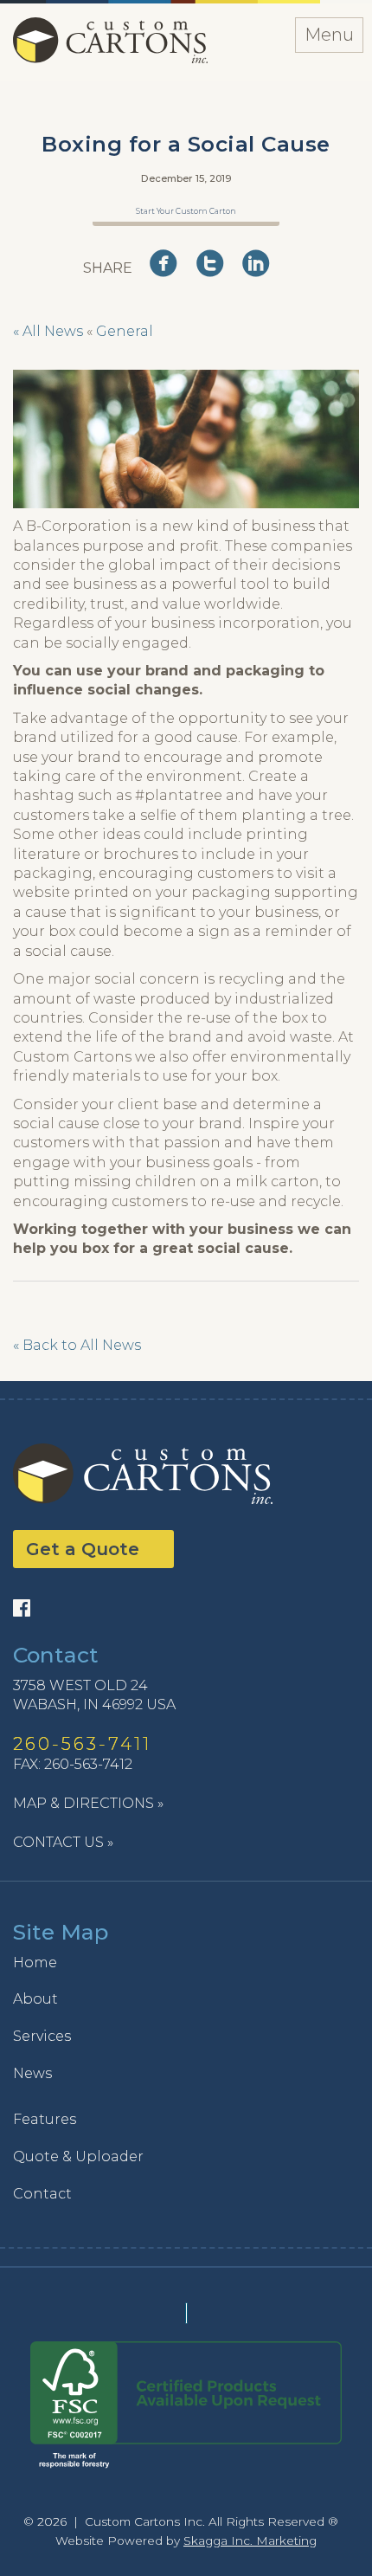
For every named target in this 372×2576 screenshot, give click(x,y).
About (35, 1999)
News (32, 2073)
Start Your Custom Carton (186, 211)
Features (45, 2119)
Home (35, 1963)
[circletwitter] (215, 266)
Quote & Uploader (78, 2156)
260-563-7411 (82, 1744)
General (125, 331)
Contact (42, 2194)
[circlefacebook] (169, 266)
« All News (48, 331)
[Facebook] (26, 1608)
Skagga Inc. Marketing (250, 2540)
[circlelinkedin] (261, 266)
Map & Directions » (88, 1803)
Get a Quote (83, 1549)
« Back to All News (77, 1345)
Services (42, 2036)
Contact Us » (63, 1842)
